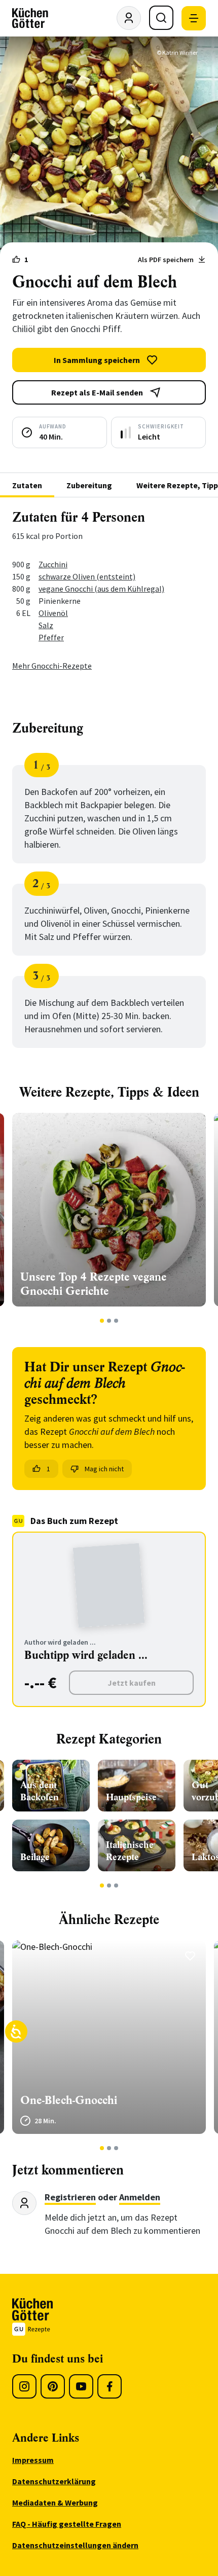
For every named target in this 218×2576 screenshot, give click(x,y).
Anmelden (140, 2197)
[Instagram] (24, 2386)
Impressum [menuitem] (33, 2460)
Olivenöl (53, 613)
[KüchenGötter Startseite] (30, 18)
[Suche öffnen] (161, 18)
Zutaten (27, 485)
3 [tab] (116, 1321)
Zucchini (53, 564)
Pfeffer (51, 637)
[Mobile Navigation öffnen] (194, 18)
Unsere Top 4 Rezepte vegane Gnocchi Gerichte (94, 1284)
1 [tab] (102, 1321)
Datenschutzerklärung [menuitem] (54, 2481)
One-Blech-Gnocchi (69, 2100)
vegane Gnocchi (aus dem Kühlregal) (101, 589)
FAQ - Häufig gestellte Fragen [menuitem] (67, 2524)
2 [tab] (109, 1321)
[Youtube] (81, 2386)
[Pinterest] (53, 2386)
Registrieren (70, 2197)
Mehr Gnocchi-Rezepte (52, 666)
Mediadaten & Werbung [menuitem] (55, 2502)
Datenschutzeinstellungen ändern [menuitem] (75, 2545)
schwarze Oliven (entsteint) (87, 576)
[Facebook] (110, 2386)
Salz (46, 625)
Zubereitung (89, 485)
